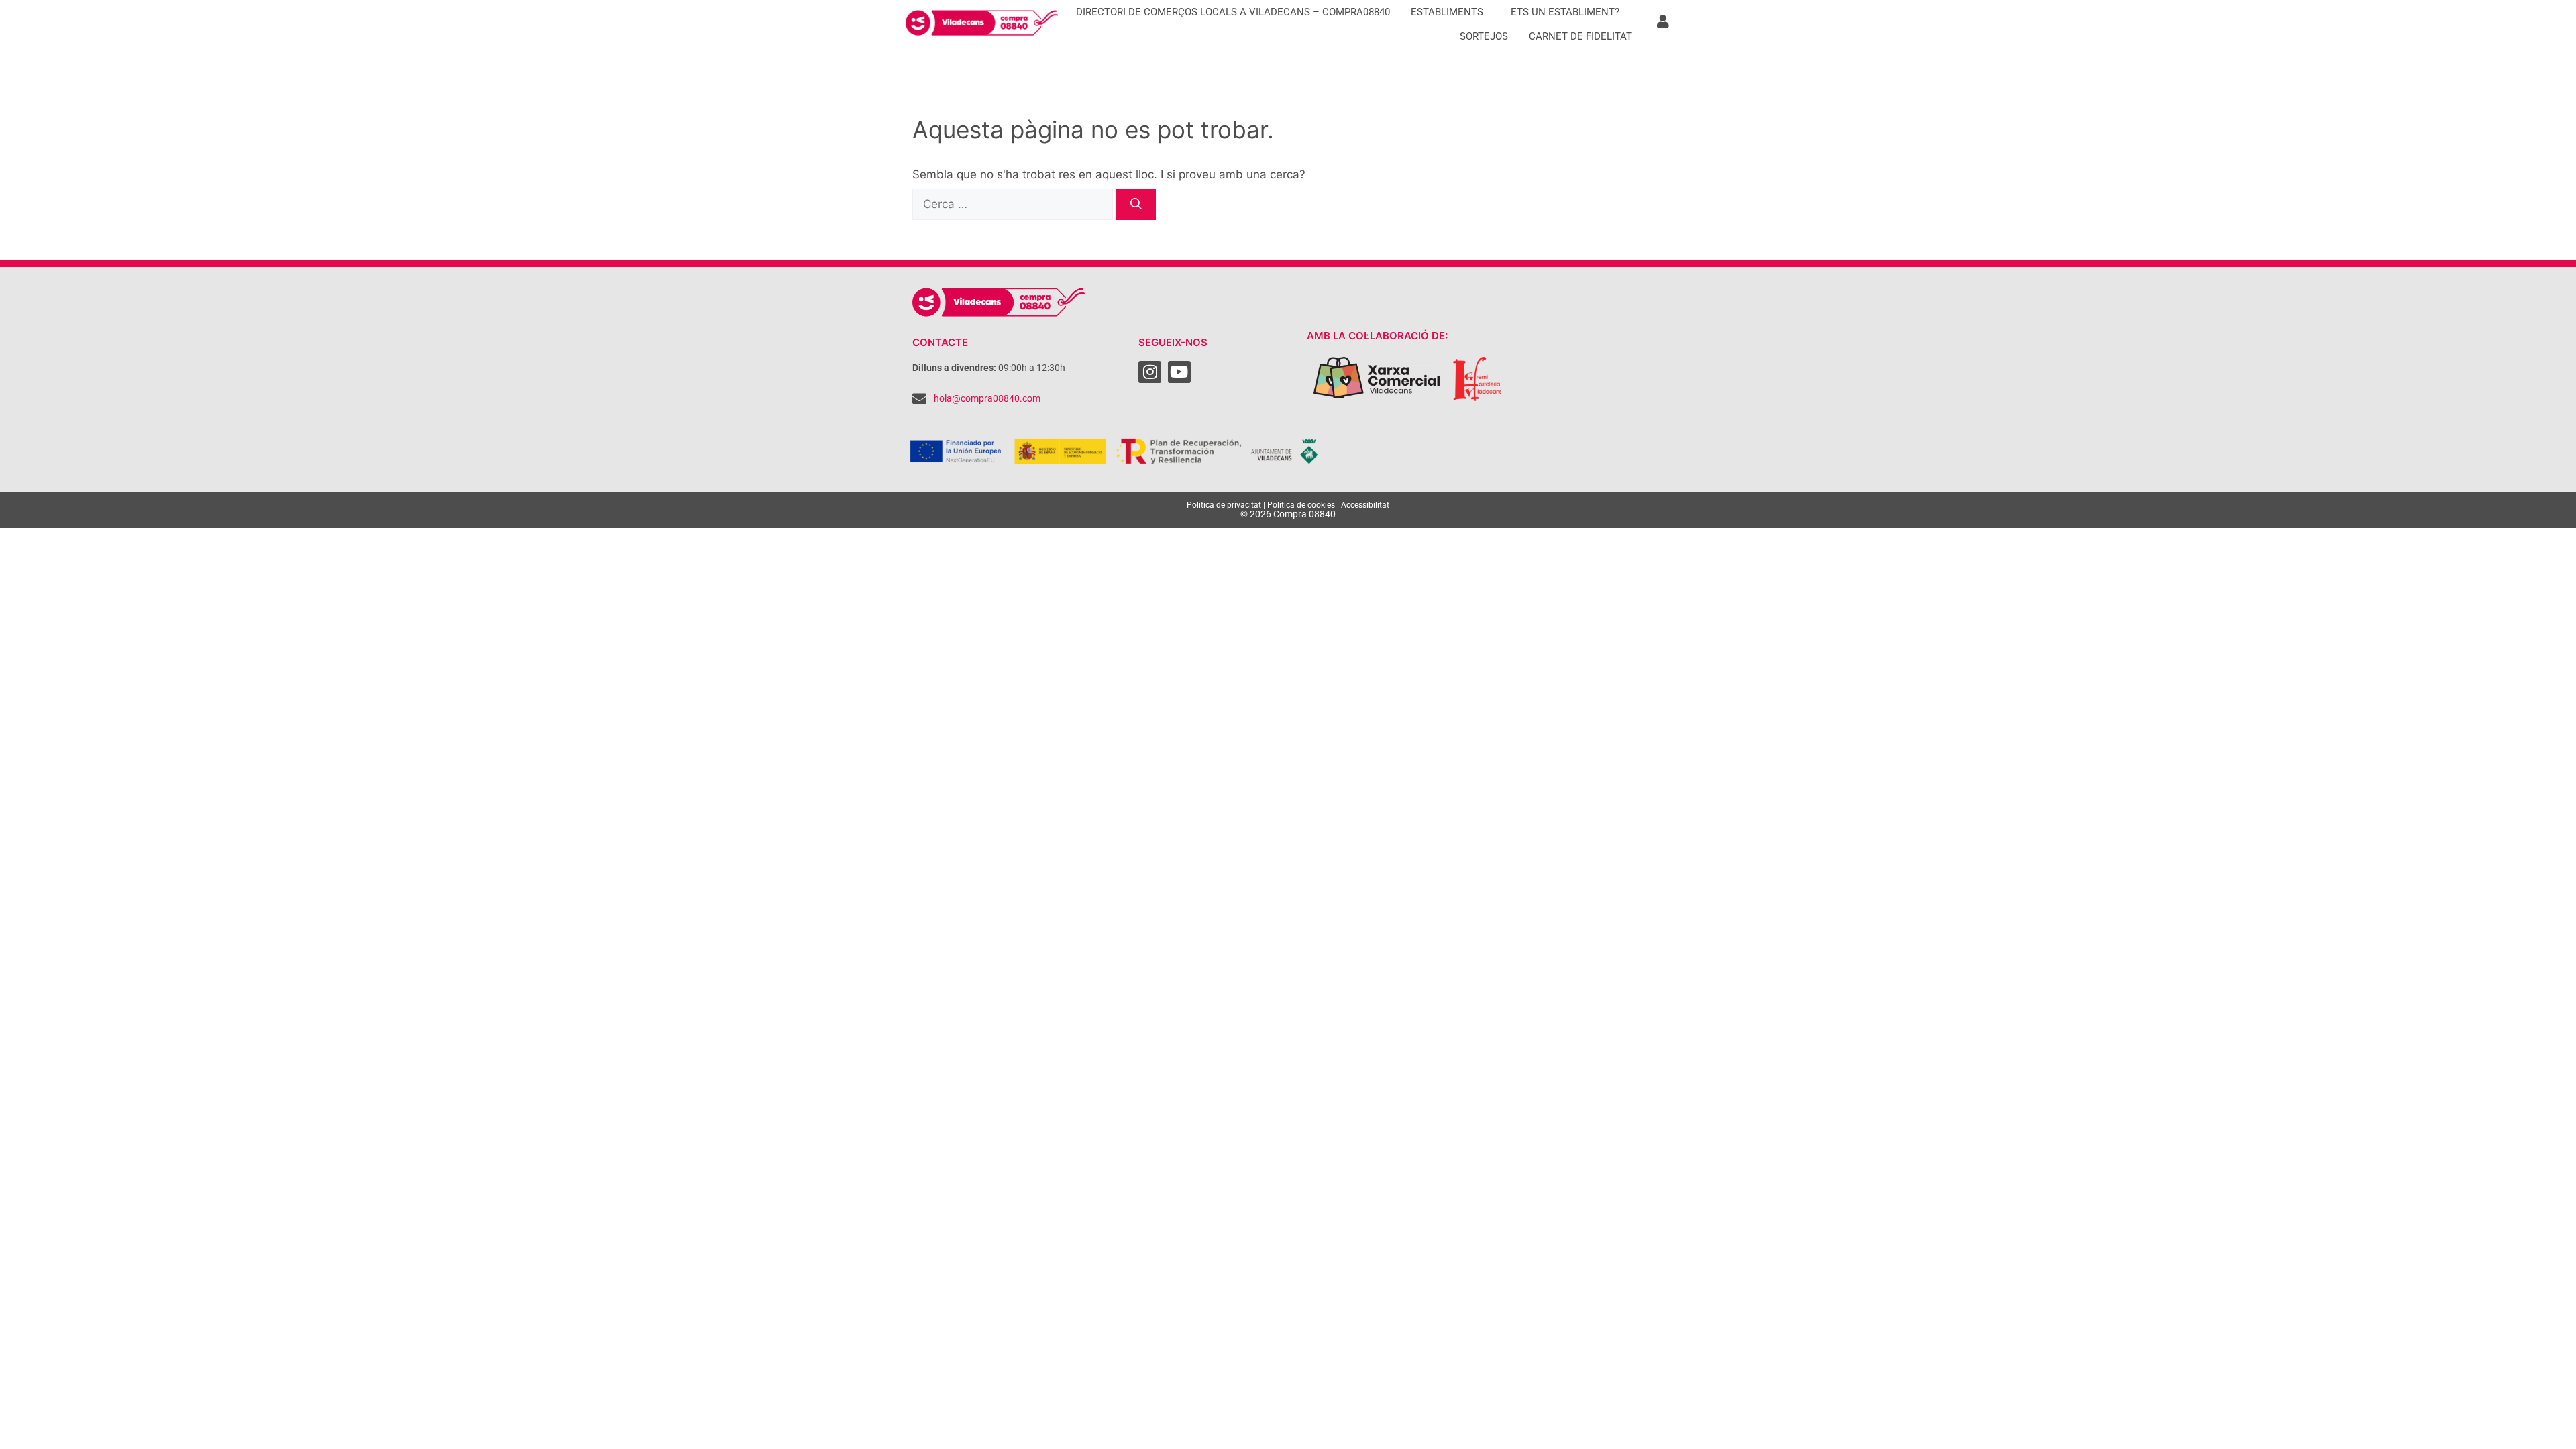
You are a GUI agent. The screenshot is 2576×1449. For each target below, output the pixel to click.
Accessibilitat (1365, 505)
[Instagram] (1150, 372)
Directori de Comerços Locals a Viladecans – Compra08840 (1233, 12)
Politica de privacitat (1224, 505)
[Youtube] (1179, 372)
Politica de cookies (1301, 505)
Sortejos (1484, 36)
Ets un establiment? (1565, 12)
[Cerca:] (1014, 204)
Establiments (1447, 12)
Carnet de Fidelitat (1580, 36)
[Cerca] (1136, 205)
